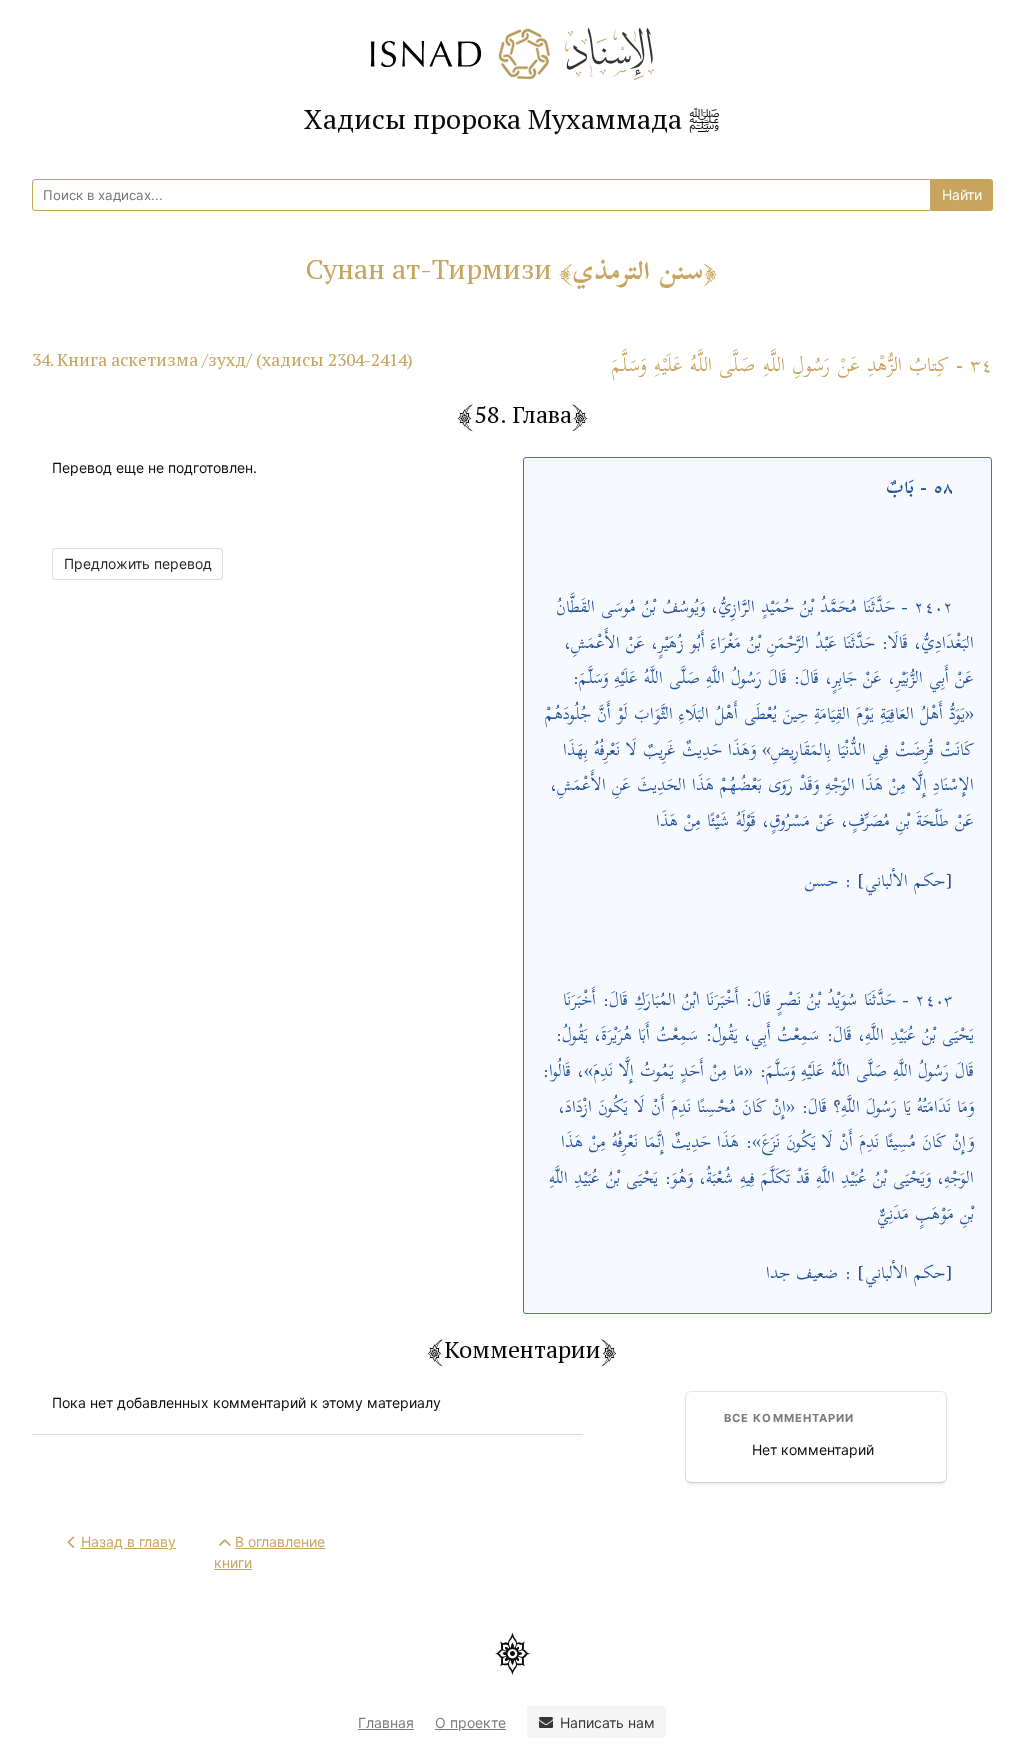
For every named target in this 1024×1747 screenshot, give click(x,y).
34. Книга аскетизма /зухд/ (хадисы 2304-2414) (222, 359)
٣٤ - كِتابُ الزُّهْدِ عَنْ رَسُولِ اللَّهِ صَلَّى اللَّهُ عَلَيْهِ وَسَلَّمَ (801, 366)
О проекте (470, 1722)
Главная (386, 1722)
